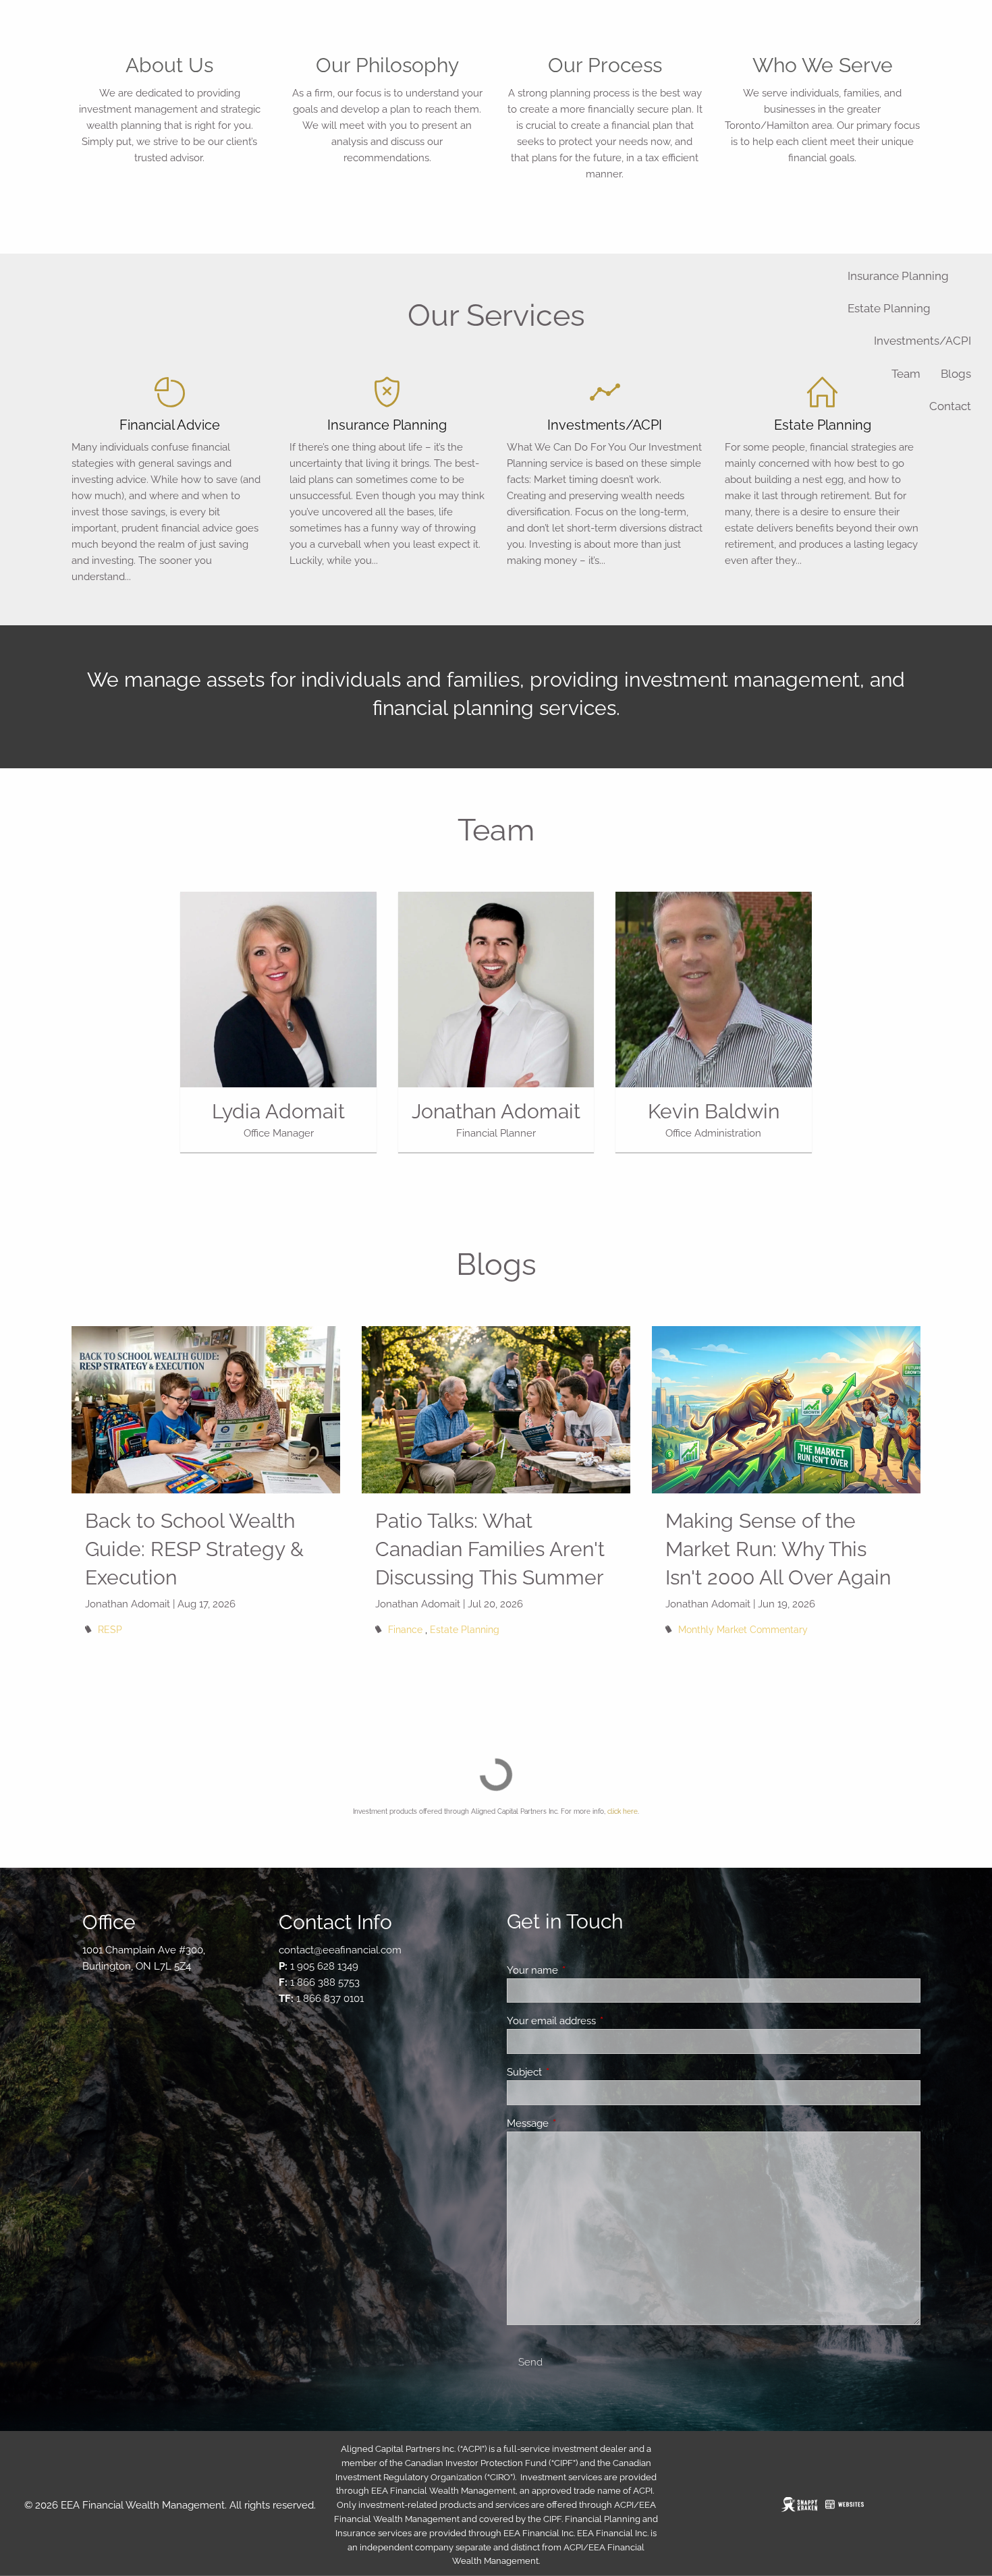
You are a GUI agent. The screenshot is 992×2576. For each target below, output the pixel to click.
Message (577, 2123)
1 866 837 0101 (330, 1999)
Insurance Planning (898, 276)
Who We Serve (823, 65)
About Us (169, 65)
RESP (110, 1630)
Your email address (600, 2021)
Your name (581, 1970)
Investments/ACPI (922, 341)
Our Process (605, 65)
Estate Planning (889, 308)
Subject (573, 2072)
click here (623, 1811)
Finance (405, 1630)
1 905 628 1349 (324, 1966)
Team (906, 374)
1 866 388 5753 (325, 1982)
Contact (950, 406)
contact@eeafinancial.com (340, 1950)
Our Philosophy (387, 65)
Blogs (956, 374)
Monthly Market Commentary (743, 1630)
